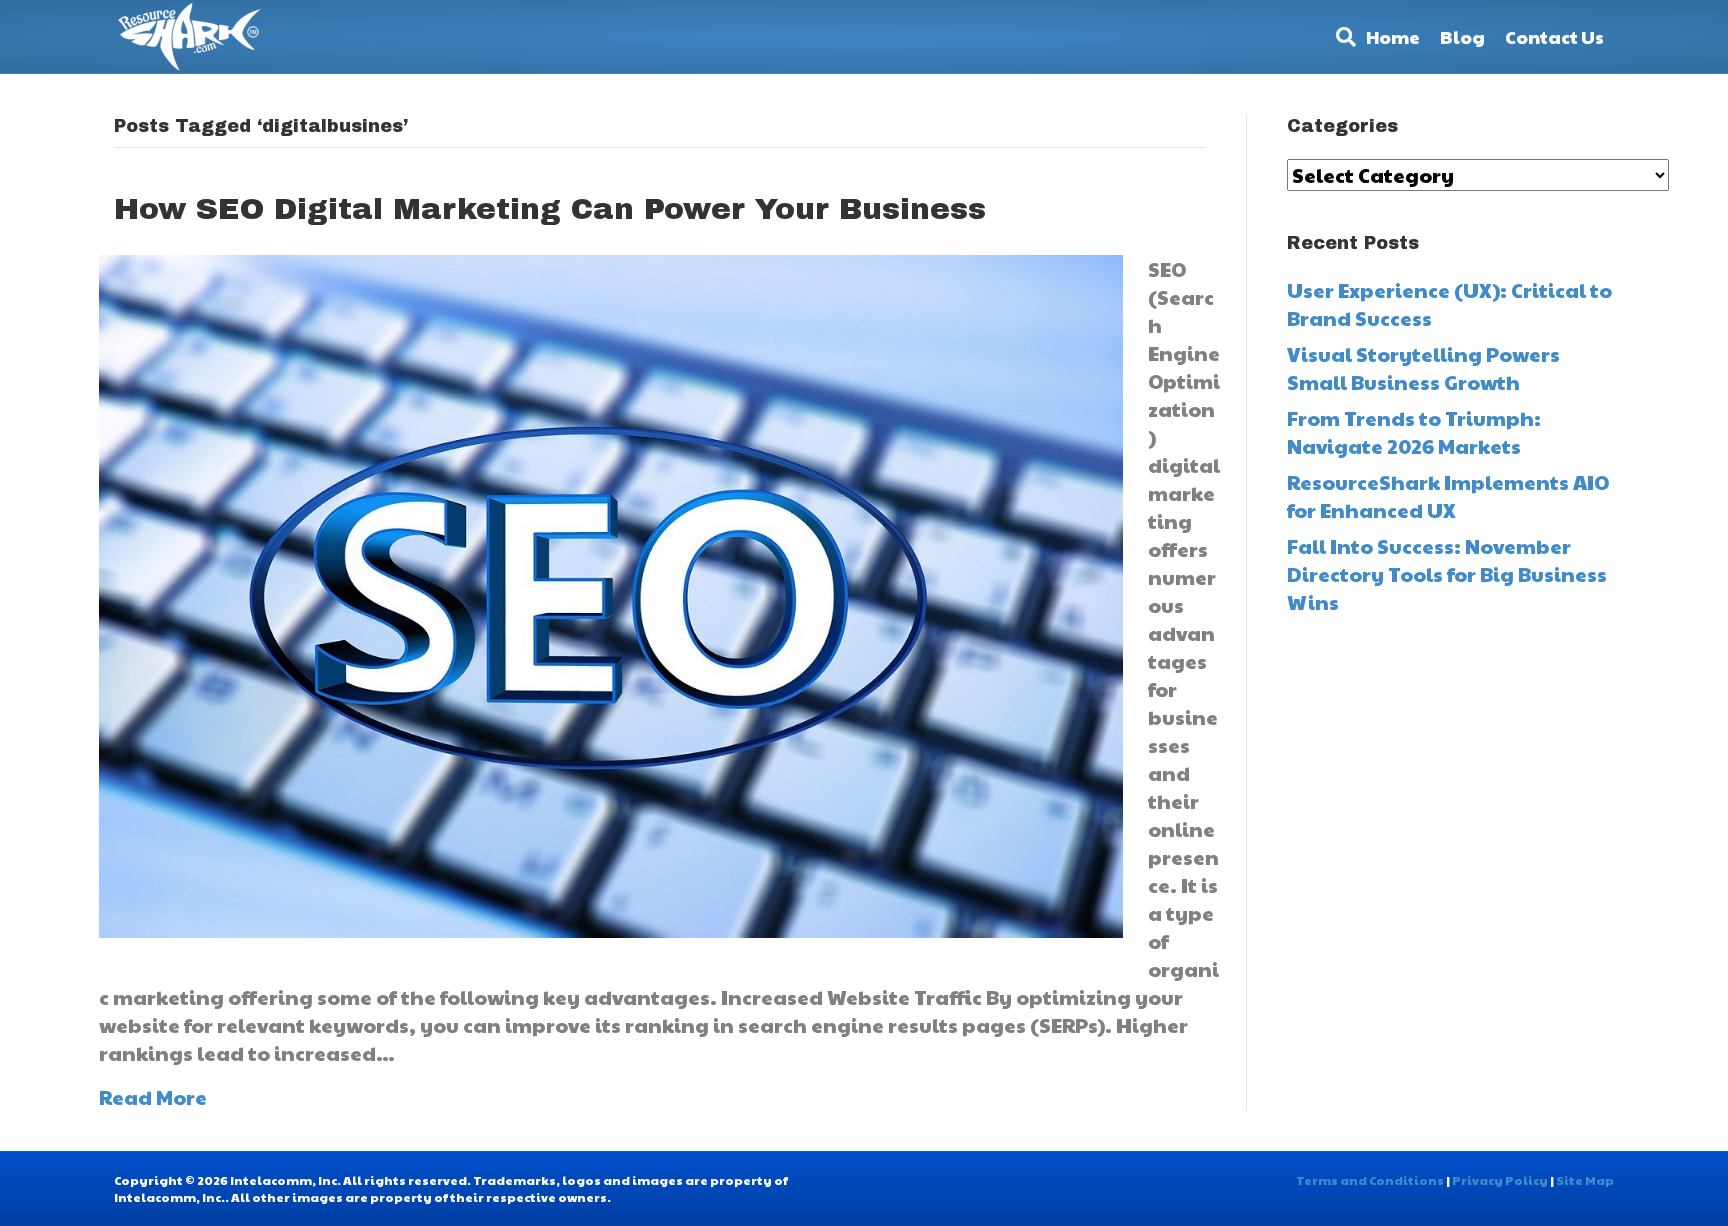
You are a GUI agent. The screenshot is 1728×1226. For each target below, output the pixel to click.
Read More (153, 1097)
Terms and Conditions (1370, 1180)
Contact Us (1554, 36)
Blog (1462, 36)
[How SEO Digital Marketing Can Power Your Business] (611, 593)
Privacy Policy (1500, 1180)
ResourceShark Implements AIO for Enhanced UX (1448, 496)
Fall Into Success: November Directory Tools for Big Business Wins (1447, 574)
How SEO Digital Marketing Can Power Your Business (550, 209)
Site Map (1585, 1180)
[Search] (1341, 37)
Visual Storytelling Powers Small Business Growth (1423, 368)
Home (1393, 36)
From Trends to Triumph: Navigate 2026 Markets (1414, 432)
